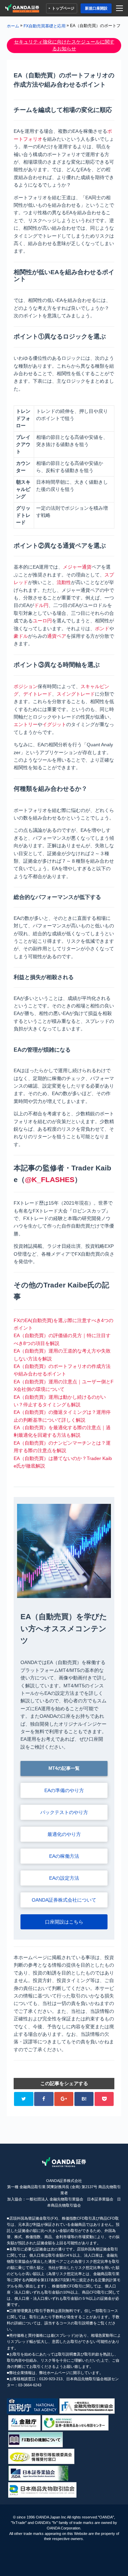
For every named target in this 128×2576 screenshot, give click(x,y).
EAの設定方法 (64, 1878)
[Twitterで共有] (24, 2099)
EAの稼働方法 (64, 1856)
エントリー (26, 724)
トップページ (63, 8)
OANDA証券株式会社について (64, 1900)
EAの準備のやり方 (64, 1790)
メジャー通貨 (77, 567)
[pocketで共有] (104, 2099)
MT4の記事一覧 (64, 1768)
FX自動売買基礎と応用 (45, 26)
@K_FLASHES (50, 1179)
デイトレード (38, 694)
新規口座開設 (96, 8)
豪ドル (21, 636)
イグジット (54, 724)
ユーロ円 (42, 621)
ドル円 (41, 605)
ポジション (26, 686)
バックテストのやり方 (64, 1812)
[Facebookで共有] (44, 2099)
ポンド (102, 629)
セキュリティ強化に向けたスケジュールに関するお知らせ (64, 45)
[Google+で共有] (64, 2099)
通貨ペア (57, 636)
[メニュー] (121, 8)
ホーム (13, 26)
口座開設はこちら (64, 1922)
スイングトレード (76, 694)
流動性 (64, 582)
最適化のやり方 (64, 1834)
